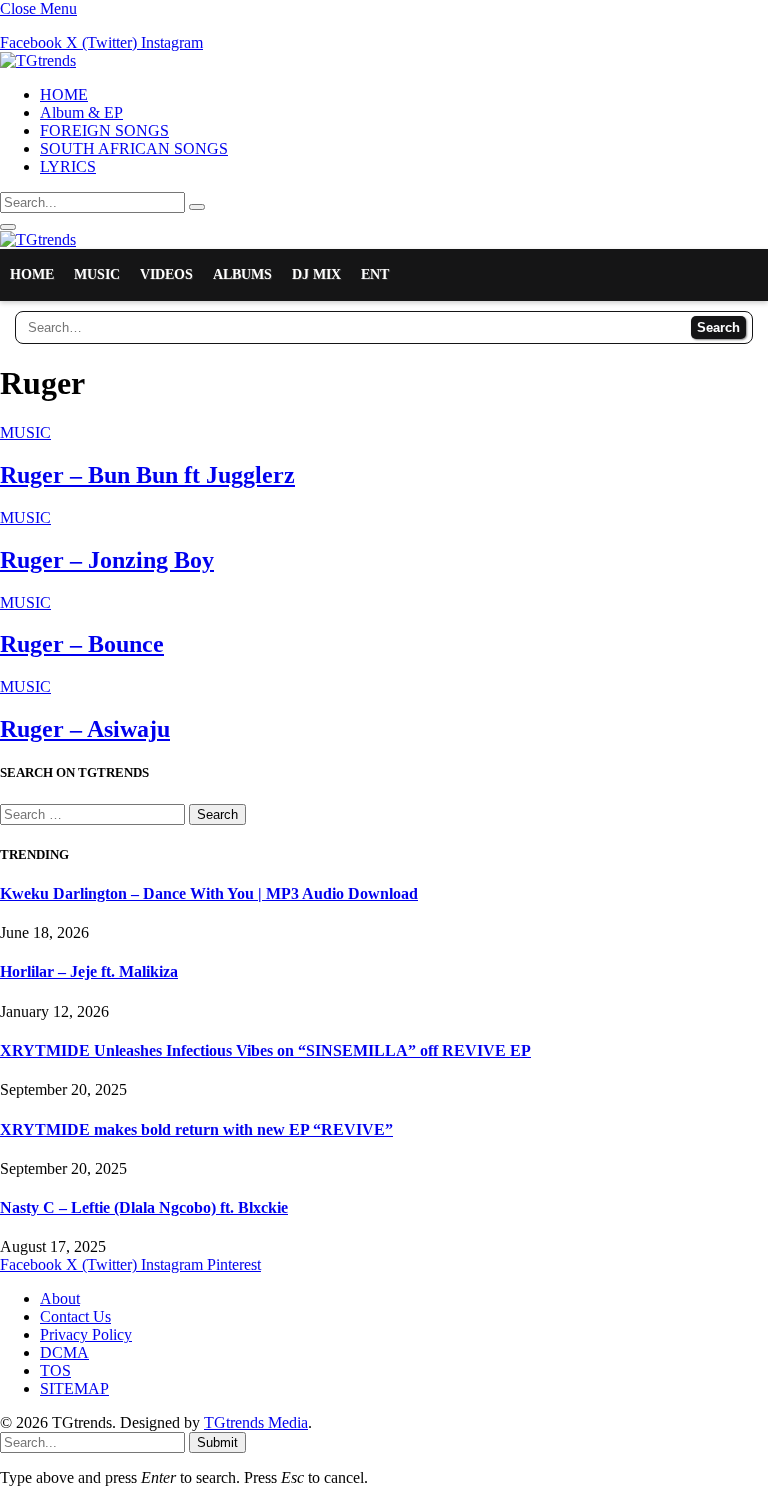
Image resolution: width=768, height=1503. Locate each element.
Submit (217, 1442)
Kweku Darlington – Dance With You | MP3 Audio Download (209, 893)
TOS (55, 1370)
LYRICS (68, 166)
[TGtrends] (38, 60)
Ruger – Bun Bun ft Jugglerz (147, 475)
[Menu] (8, 227)
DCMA (64, 1352)
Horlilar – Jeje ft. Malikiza (89, 971)
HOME (64, 94)
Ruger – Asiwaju (85, 729)
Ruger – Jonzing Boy (107, 560)
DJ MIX (316, 274)
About (60, 1298)
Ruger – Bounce (82, 644)
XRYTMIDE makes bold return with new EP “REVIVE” (196, 1129)
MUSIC (97, 274)
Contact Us (75, 1316)
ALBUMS (242, 274)
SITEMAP (74, 1388)
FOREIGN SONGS (104, 130)
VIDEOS (166, 274)
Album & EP (81, 112)
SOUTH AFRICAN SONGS (134, 148)
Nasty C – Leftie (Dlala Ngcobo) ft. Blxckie (144, 1207)
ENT (375, 274)
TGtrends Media (256, 1422)
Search (718, 327)
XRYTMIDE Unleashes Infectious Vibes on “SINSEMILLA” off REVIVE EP (265, 1050)
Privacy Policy (86, 1334)
